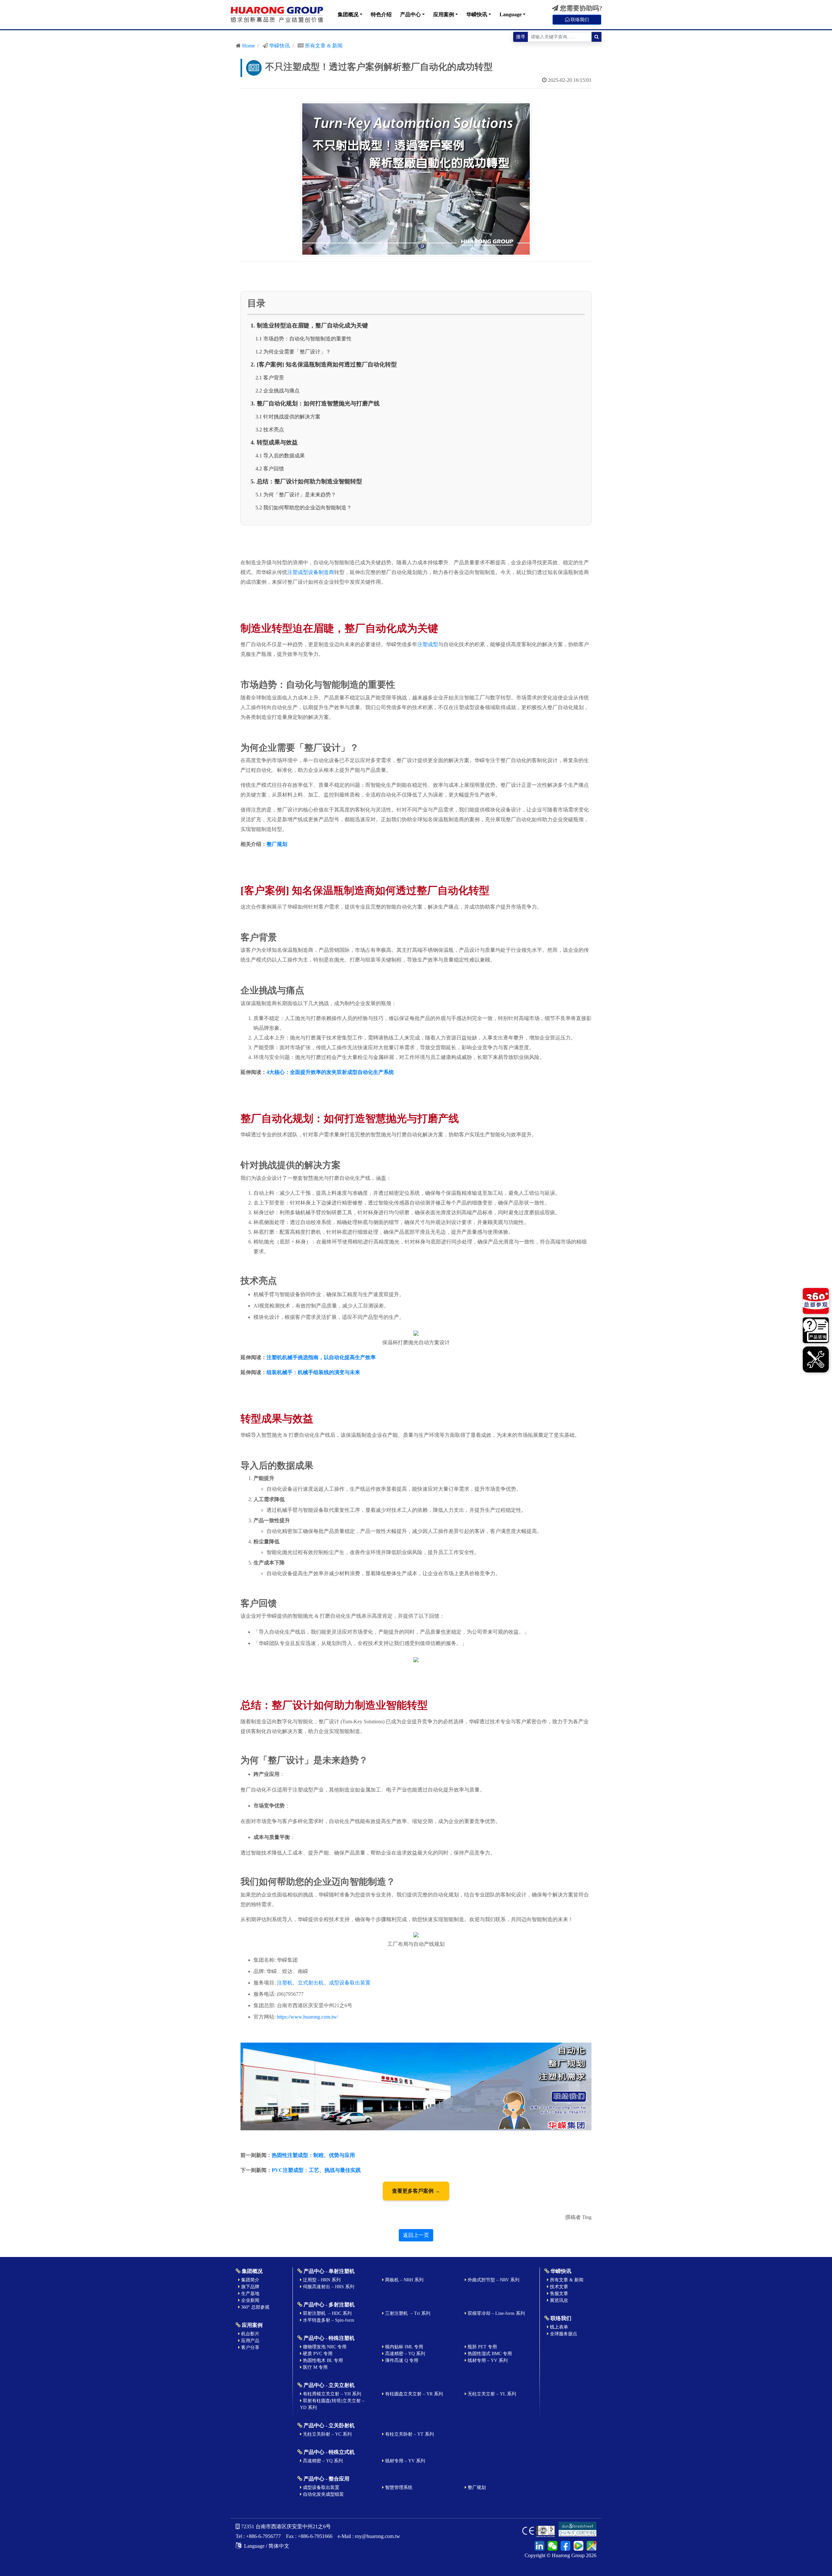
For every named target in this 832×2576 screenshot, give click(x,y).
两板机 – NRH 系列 (404, 2280)
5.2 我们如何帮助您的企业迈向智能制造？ (304, 508)
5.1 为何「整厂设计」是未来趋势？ (296, 495)
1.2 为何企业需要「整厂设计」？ (293, 352)
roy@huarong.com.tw (377, 2536)
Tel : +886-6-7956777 (258, 2536)
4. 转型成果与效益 (274, 442)
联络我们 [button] (579, 20)
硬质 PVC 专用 (317, 2354)
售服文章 (558, 2294)
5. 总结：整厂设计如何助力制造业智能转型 (306, 481)
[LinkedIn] (539, 2545)
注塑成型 (428, 644)
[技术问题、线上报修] (816, 1359)
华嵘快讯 (477, 14)
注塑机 (285, 1983)
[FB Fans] (565, 2545)
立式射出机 (311, 1983)
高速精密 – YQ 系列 (404, 2354)
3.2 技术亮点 (270, 430)
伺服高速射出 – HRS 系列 (328, 2287)
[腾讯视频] (578, 2545)
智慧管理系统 (398, 2487)
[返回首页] (277, 15)
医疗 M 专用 (315, 2367)
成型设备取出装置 (350, 1983)
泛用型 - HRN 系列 (321, 2280)
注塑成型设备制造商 (311, 572)
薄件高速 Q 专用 (401, 2360)
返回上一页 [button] (416, 2235)
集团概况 (348, 14)
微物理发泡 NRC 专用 (324, 2347)
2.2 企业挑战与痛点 (278, 391)
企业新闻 (250, 2300)
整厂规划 (476, 2487)
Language (511, 14)
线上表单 (558, 2327)
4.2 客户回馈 (270, 469)
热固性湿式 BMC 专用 (489, 2354)
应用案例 (444, 14)
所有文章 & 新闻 (324, 46)
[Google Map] (591, 2545)
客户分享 (250, 2347)
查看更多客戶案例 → (416, 2191)
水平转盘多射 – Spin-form (328, 2320)
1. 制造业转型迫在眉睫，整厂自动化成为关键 (309, 325)
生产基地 (250, 2294)
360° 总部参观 (255, 2307)
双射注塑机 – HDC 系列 (327, 2313)
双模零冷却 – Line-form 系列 (496, 2313)
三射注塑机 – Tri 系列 (407, 2313)
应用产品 (250, 2341)
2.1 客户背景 (270, 378)
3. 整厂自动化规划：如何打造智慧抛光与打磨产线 (315, 403)
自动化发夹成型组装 (323, 2494)
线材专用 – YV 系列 (487, 2360)
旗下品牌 (250, 2287)
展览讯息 (558, 2300)
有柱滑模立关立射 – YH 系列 (331, 2394)
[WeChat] (552, 2545)
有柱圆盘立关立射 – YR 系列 (413, 2394)
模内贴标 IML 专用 (403, 2347)
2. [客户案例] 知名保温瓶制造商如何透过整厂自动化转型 (324, 364)
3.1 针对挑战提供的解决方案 (288, 417)
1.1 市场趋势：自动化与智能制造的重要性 (304, 339)
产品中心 (410, 14)
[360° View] (816, 1302)
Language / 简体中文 (266, 2546)
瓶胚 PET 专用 (482, 2347)
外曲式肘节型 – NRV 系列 (493, 2280)
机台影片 (250, 2334)
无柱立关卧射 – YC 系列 (327, 2434)
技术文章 (558, 2287)
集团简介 (250, 2280)
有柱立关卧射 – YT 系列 (409, 2434)
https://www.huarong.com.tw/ (307, 2017)
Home (248, 46)
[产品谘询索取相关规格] (816, 1331)
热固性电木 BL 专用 (322, 2360)
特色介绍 (381, 14)
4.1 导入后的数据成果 (280, 456)
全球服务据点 (563, 2334)
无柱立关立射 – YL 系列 (491, 2394)
